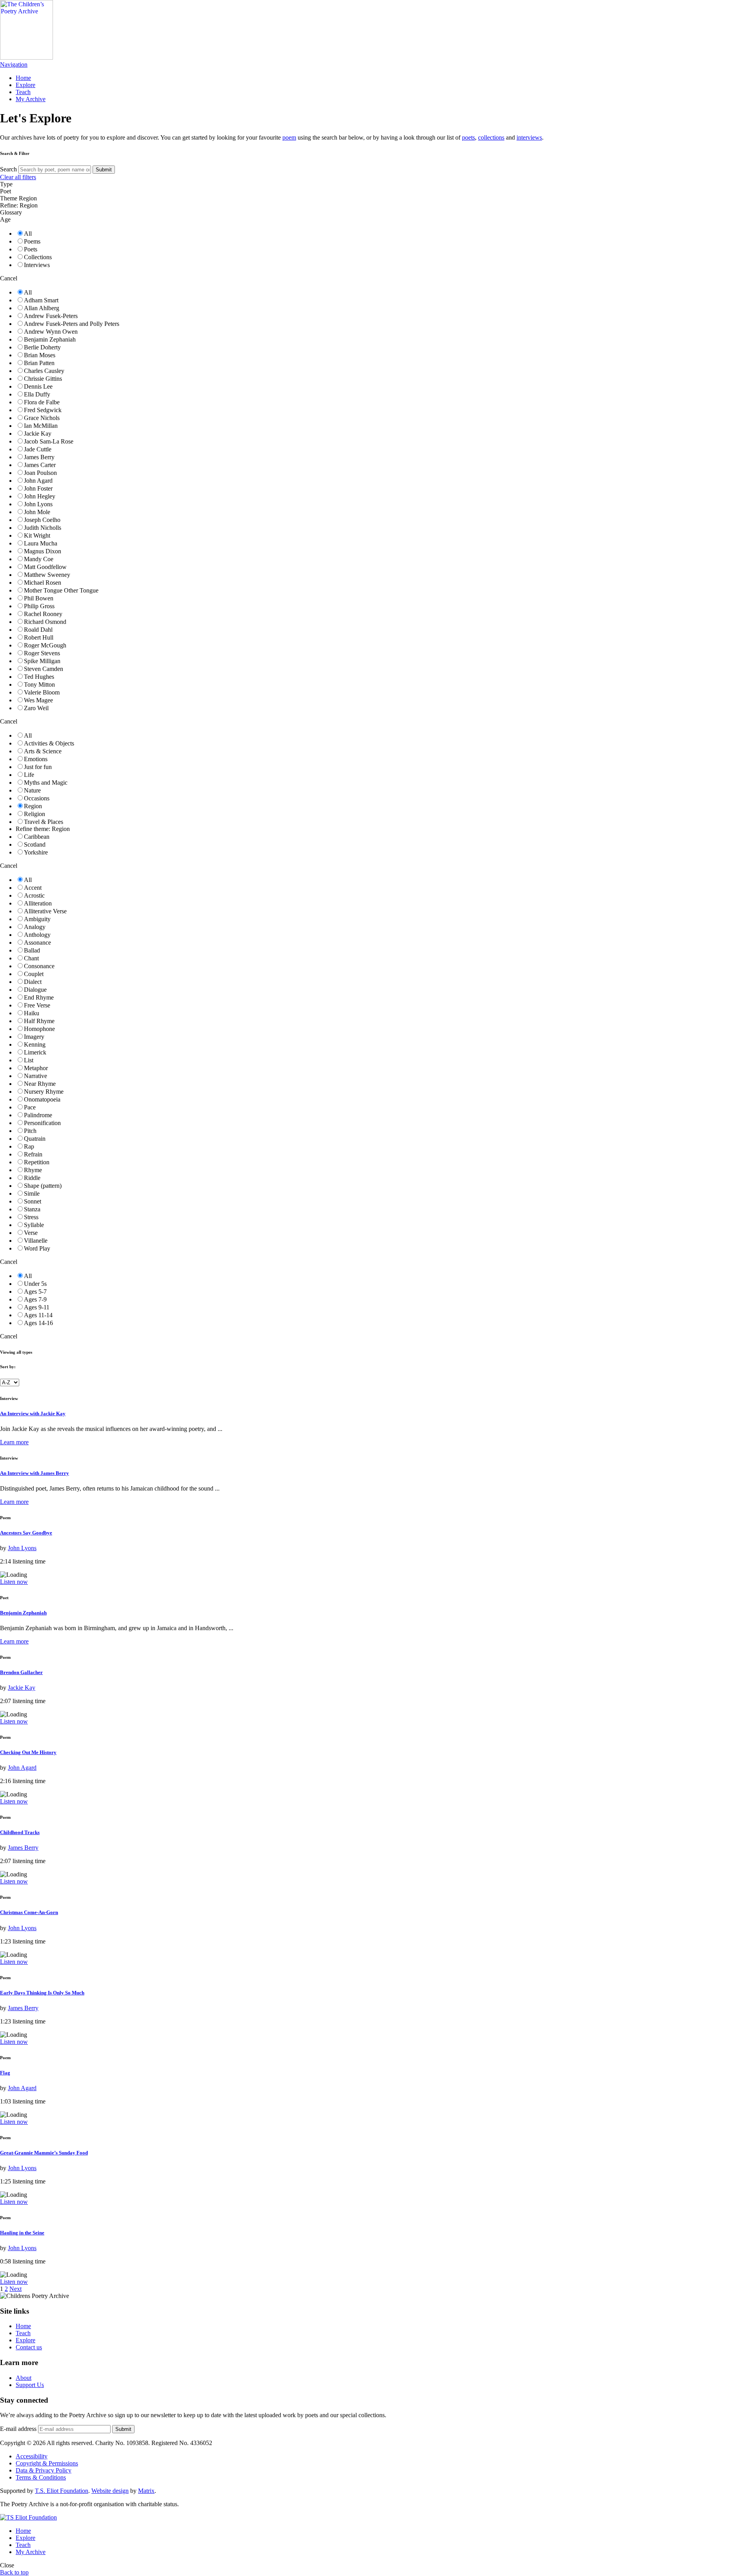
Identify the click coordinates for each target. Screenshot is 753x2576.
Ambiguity (37, 919)
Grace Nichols (42, 418)
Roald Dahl (38, 630)
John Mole (37, 512)
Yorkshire (36, 852)
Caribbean (37, 837)
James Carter (40, 465)
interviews (529, 137)
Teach (23, 92)
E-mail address (18, 2429)
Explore (25, 85)
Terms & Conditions (41, 2477)
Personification (42, 1123)
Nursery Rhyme (44, 1092)
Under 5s (35, 1284)
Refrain (33, 1154)
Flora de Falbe (42, 402)
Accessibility (32, 2456)
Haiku (32, 1013)
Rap (29, 1146)
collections (491, 137)
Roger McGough (45, 645)
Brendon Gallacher (21, 1672)
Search (8, 169)
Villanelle (36, 1241)
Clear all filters (18, 177)
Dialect (33, 982)
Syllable (34, 1225)
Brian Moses (40, 355)
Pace (30, 1107)
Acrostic (34, 895)
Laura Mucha (41, 543)
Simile (32, 1193)
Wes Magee (38, 700)
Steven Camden (44, 669)
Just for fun (38, 767)
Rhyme (33, 1170)
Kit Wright (37, 535)
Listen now (14, 1582)
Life (29, 775)
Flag (5, 2073)
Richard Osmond (45, 622)
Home (23, 78)
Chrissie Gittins (43, 379)
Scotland (35, 844)
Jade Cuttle (38, 449)
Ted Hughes (39, 677)
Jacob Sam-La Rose (49, 441)
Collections (38, 257)
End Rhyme (39, 997)
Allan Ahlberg (42, 308)
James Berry (39, 457)
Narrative (35, 1076)
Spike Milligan (42, 661)
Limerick (35, 1052)
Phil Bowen (39, 598)
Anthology (37, 935)
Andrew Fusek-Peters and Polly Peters (72, 324)
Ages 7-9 (35, 1299)
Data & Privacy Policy (44, 2470)
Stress (31, 1217)
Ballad (32, 950)
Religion (35, 814)
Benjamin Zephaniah (50, 339)
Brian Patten (39, 363)
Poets (31, 249)
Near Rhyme (40, 1084)
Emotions (36, 759)
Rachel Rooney (43, 614)
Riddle (32, 1178)
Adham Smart (41, 300)
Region (33, 806)
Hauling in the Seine (22, 2233)
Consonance (39, 966)
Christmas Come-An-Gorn (29, 1912)
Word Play (37, 1248)
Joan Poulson (40, 473)
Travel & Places (44, 822)
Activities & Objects (49, 743)
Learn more (14, 1442)
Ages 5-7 (35, 1292)
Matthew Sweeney (47, 575)
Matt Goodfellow (45, 567)
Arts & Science (43, 751)
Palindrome (38, 1115)
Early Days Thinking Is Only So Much (42, 1993)
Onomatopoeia (42, 1099)
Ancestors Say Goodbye (26, 1533)
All (28, 234)
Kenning (35, 1044)
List (29, 1060)
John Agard (38, 481)
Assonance (37, 943)
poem (289, 137)
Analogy (35, 927)
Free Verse (37, 1005)
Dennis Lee (38, 386)
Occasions (37, 798)
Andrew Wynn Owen (51, 332)
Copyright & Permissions (47, 2463)
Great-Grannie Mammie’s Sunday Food (44, 2153)
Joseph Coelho (42, 520)
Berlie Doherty (42, 347)
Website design (110, 2491)
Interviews (37, 265)
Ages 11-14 (38, 1315)
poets (468, 137)
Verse (31, 1233)
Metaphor (36, 1068)
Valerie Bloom (42, 692)
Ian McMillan (41, 426)
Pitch (30, 1131)
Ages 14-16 (38, 1323)
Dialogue (35, 990)
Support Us (30, 2385)
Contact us (29, 2347)
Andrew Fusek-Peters (51, 316)
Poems (32, 241)
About (24, 2378)
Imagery (34, 1037)
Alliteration (38, 903)
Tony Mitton (39, 684)
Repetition (37, 1162)
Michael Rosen (43, 583)
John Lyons (38, 504)
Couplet (34, 974)
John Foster (38, 488)
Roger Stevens (42, 653)
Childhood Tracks (20, 1832)
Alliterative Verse (45, 911)
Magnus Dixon (43, 551)
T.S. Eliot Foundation (62, 2491)
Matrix (146, 2491)
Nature (32, 790)
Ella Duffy (37, 394)
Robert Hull (39, 637)
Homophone (39, 1029)
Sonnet (33, 1201)
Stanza (32, 1209)
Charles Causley (44, 371)
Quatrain (35, 1139)
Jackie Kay (38, 434)
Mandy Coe (39, 559)
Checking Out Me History (28, 1752)
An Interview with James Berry (35, 1473)
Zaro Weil (36, 708)
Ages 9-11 (37, 1307)
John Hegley (40, 496)
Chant (31, 958)
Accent (33, 888)
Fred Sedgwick (43, 410)
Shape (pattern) (43, 1186)
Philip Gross (39, 606)
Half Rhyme (39, 1021)
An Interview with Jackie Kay (33, 1413)
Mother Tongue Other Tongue (61, 590)
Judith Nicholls (43, 528)
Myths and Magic (46, 783)
